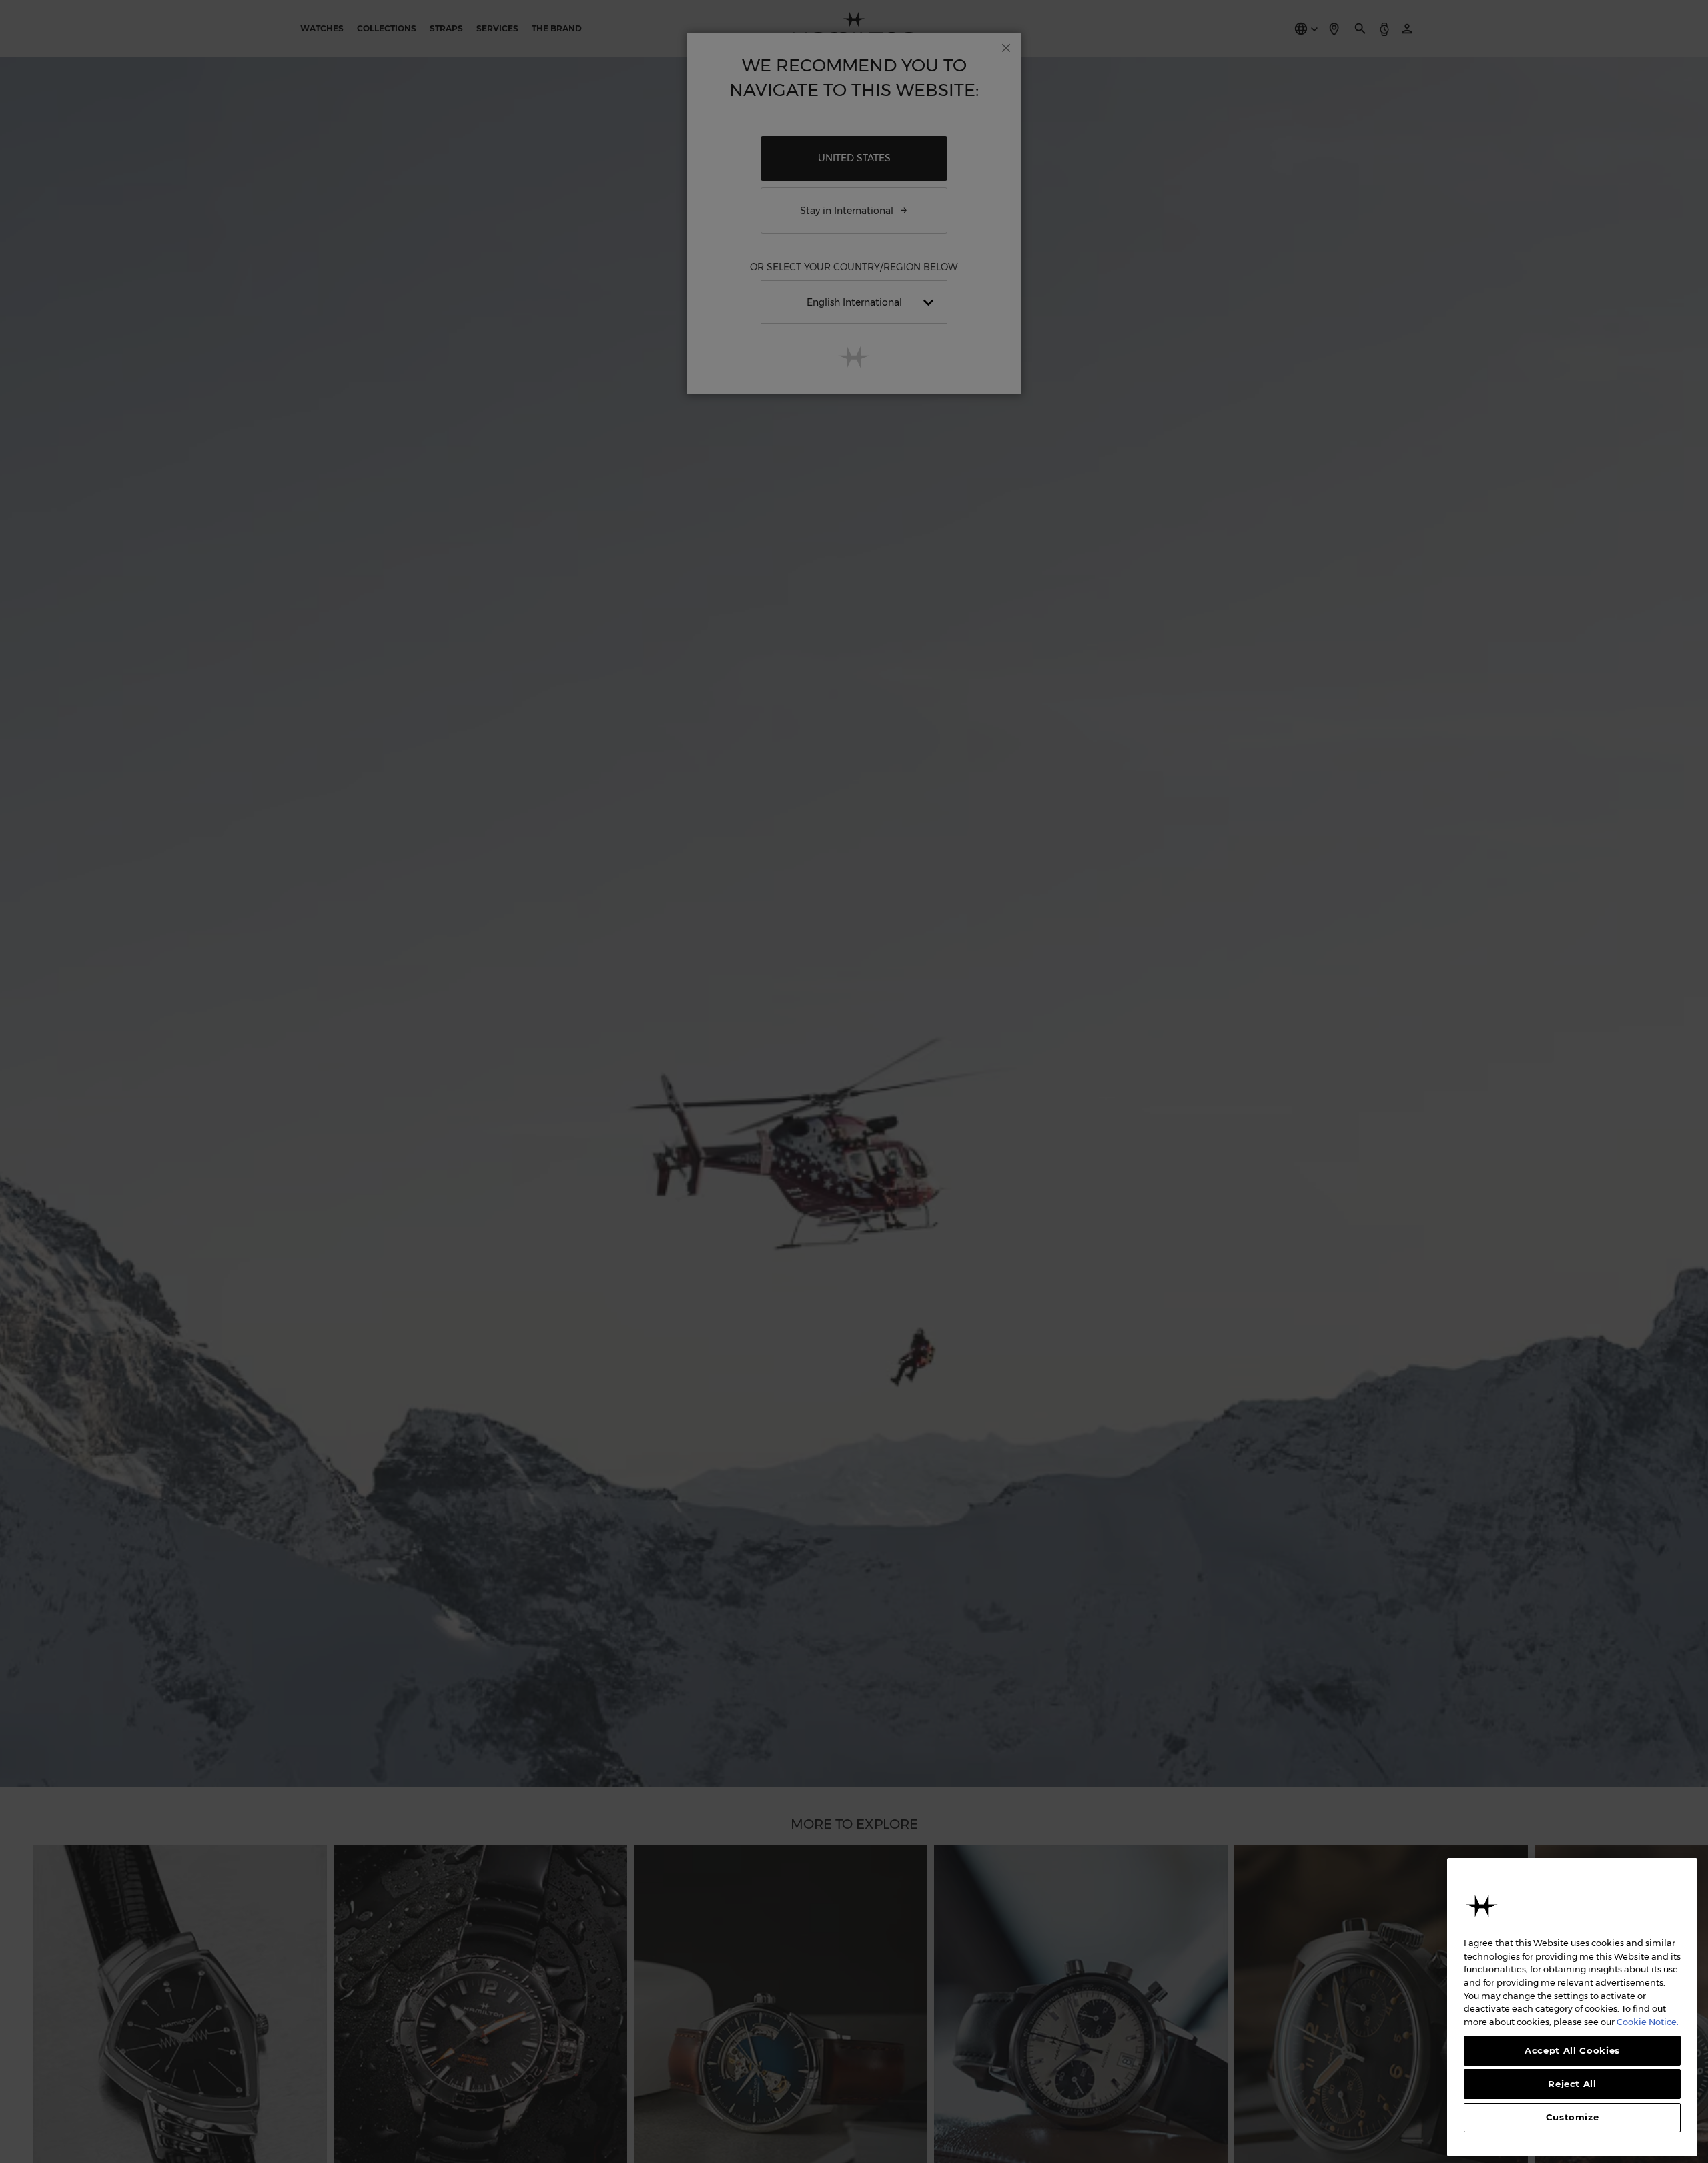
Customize (1573, 2118)
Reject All (1572, 2084)
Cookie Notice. (1648, 2022)
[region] (1572, 2007)
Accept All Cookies (1572, 2050)
